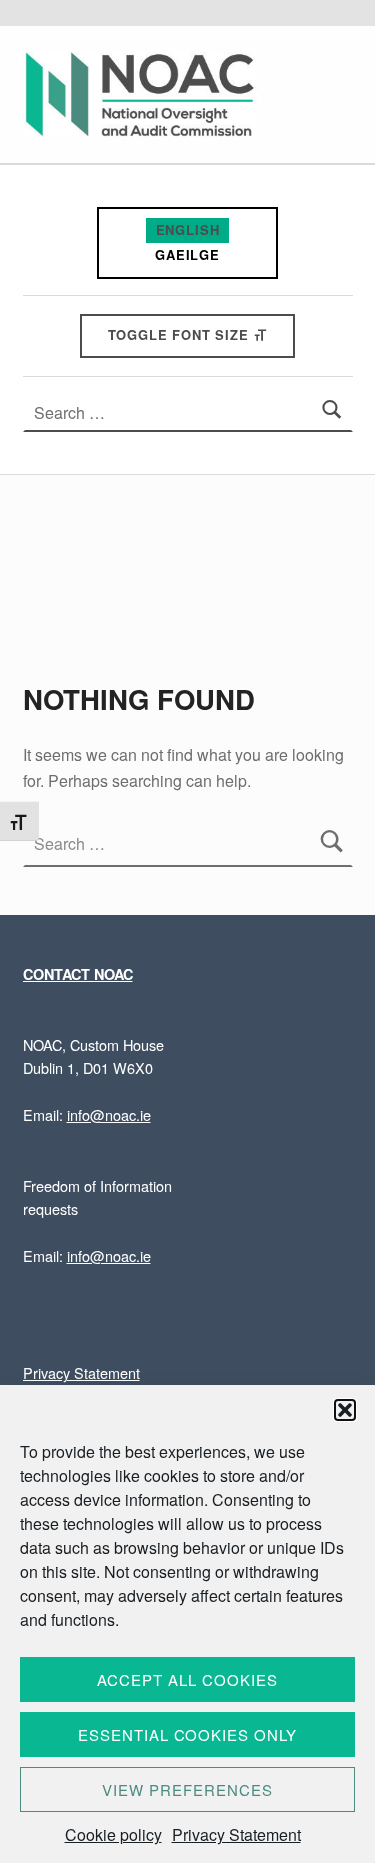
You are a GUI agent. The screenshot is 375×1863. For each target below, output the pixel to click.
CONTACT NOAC (78, 974)
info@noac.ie (109, 1114)
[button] (345, 1410)
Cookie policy (113, 1834)
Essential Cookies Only (187, 1734)
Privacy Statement (236, 1834)
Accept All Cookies (187, 1679)
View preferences (187, 1789)
